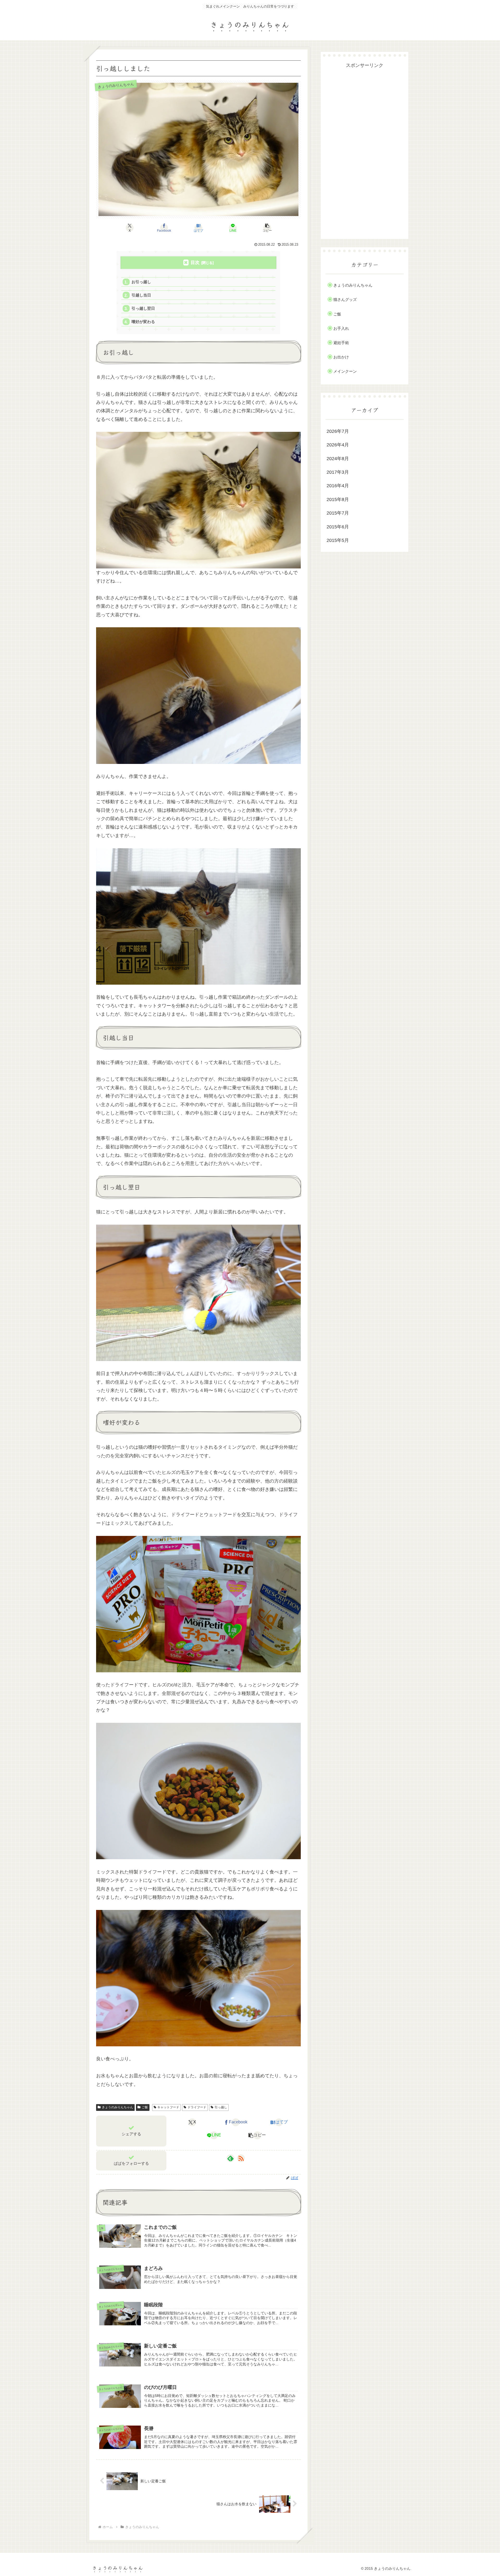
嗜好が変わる (143, 322)
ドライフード (197, 2107)
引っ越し (221, 2107)
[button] (267, 228)
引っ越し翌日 (143, 308)
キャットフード (168, 2107)
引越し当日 (141, 295)
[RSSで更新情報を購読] (241, 2158)
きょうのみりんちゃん (117, 2107)
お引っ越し (141, 282)
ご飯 (145, 2107)
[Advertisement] (365, 148)
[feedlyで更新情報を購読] (230, 2158)
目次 (195, 262)
